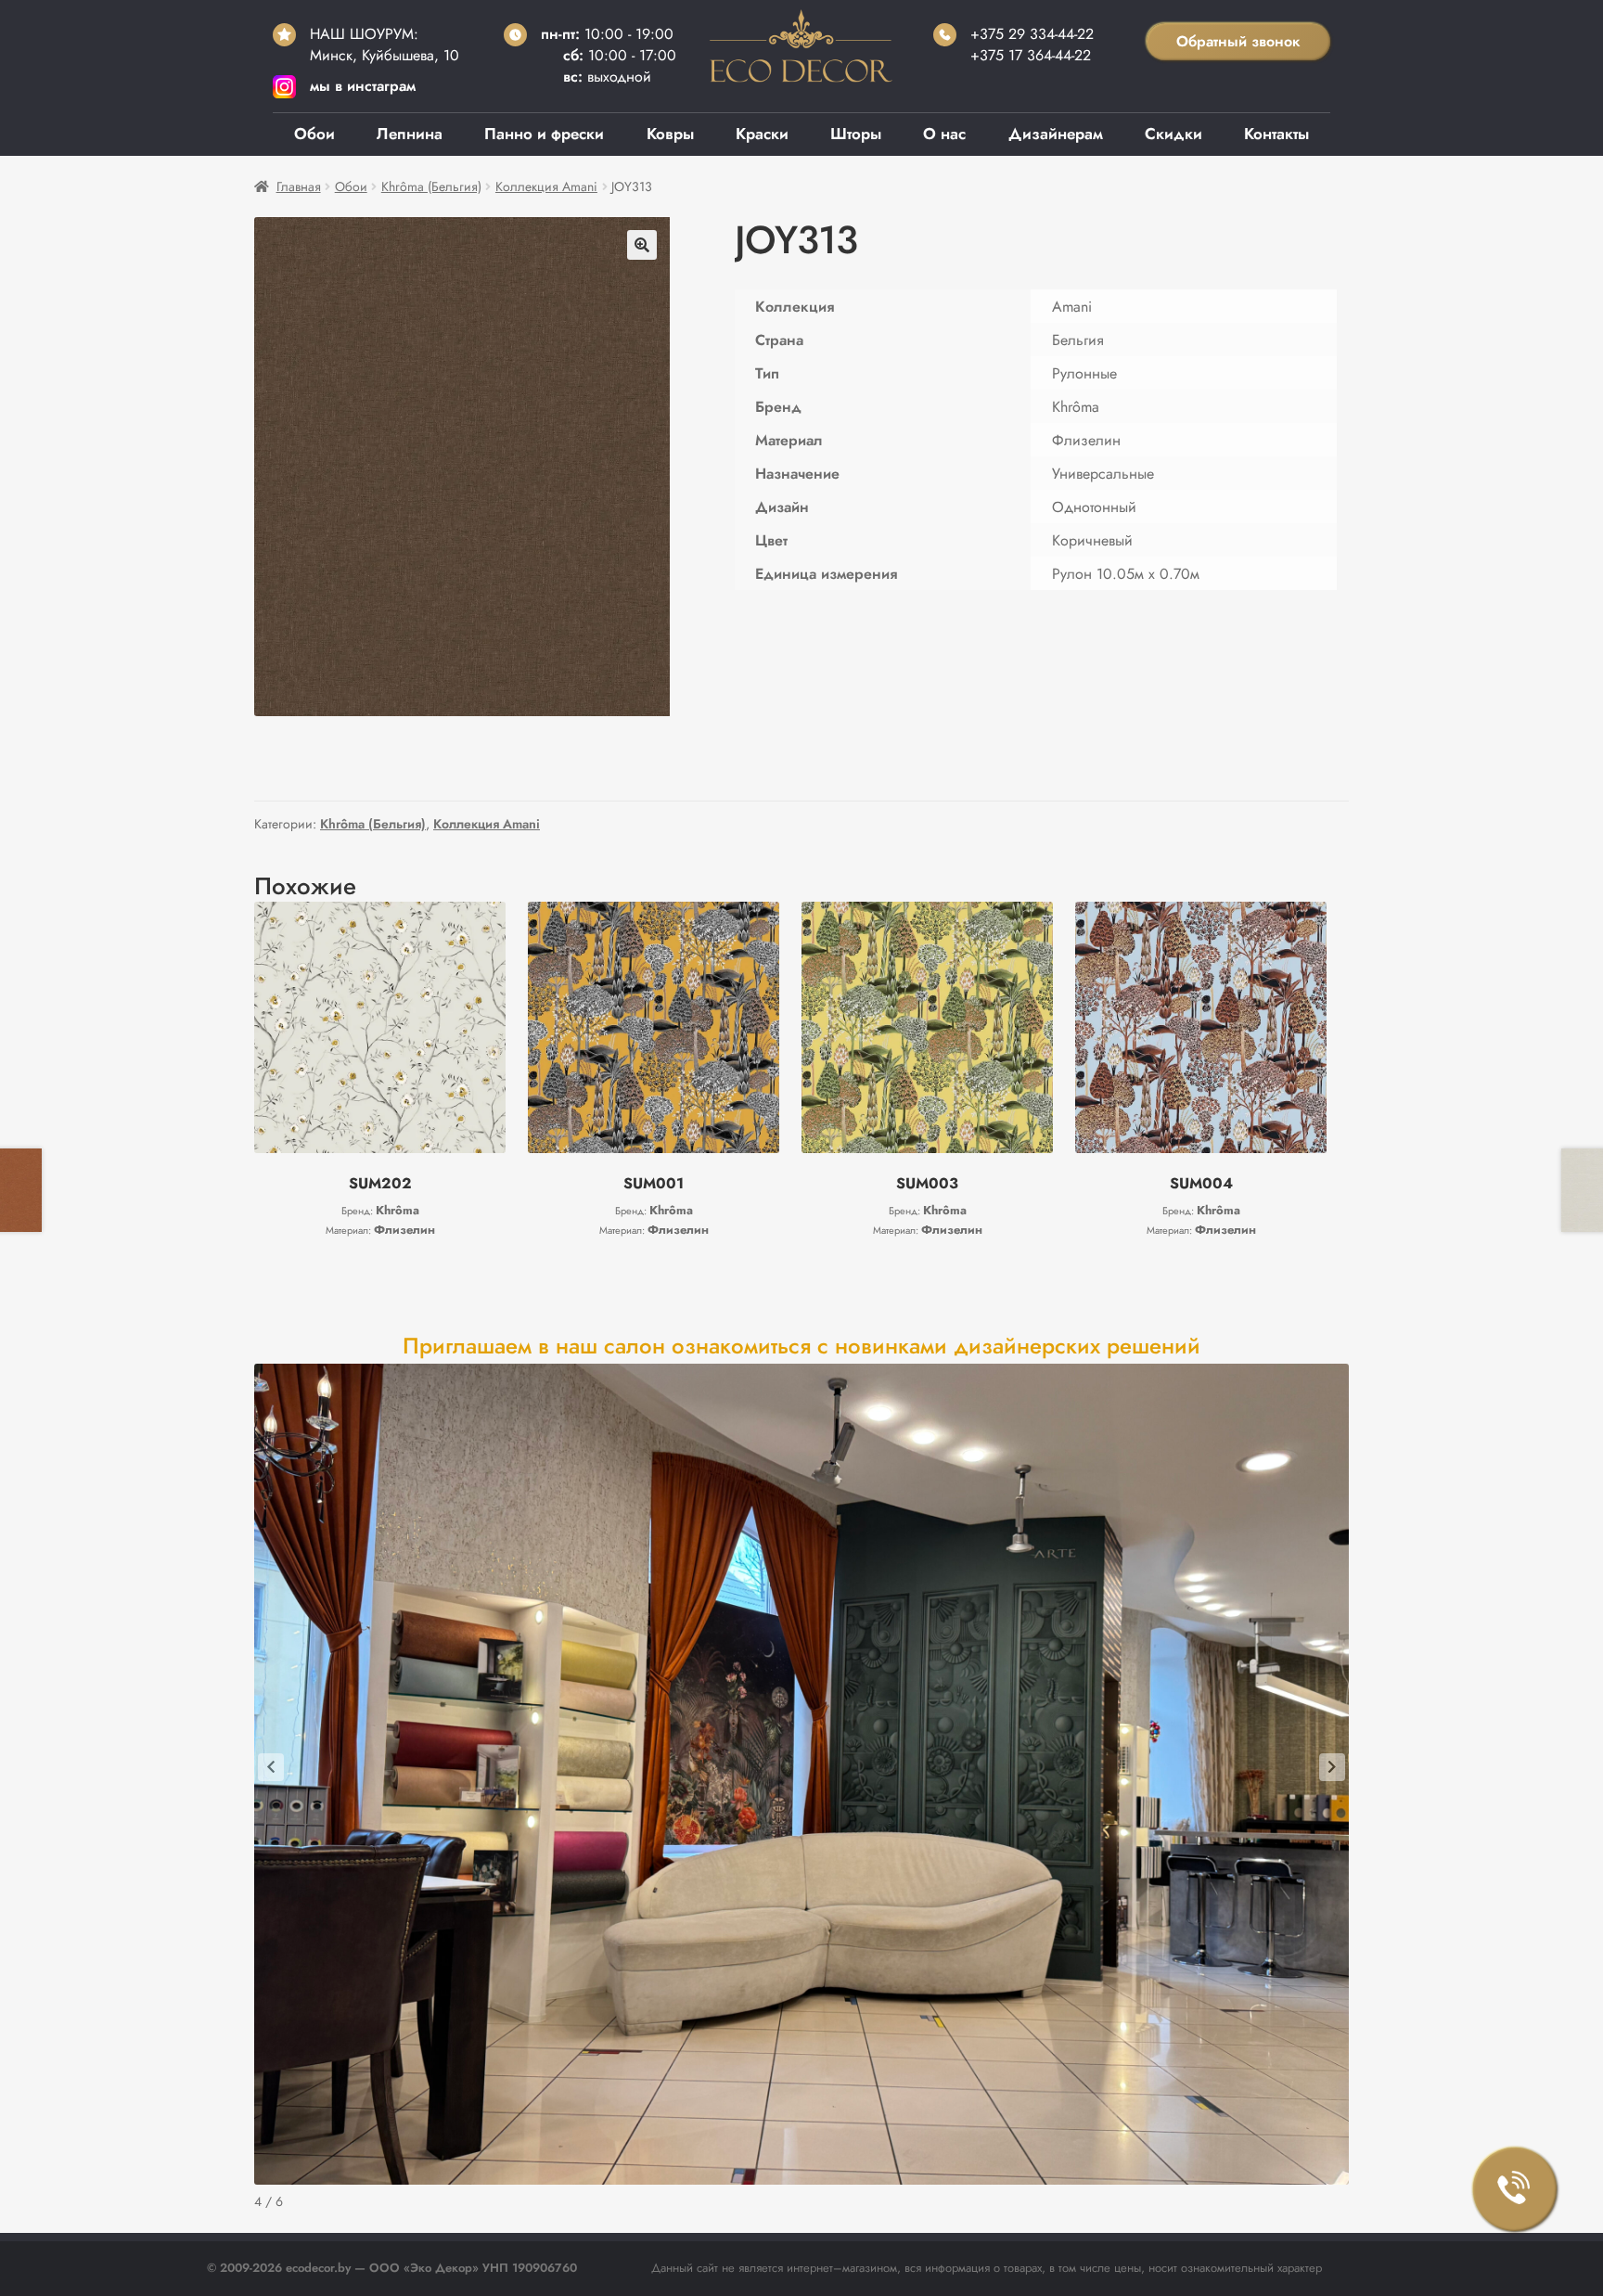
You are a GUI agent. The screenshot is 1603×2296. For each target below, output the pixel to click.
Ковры (670, 134)
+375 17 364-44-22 (1031, 55)
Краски (762, 134)
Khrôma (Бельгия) (431, 186)
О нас (944, 134)
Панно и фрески (544, 134)
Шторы (856, 134)
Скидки (1173, 134)
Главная (299, 186)
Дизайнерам (1056, 134)
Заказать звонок (1515, 2189)
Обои (314, 134)
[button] (642, 245)
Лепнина (410, 134)
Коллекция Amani (546, 186)
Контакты (1276, 134)
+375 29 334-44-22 (1032, 34)
